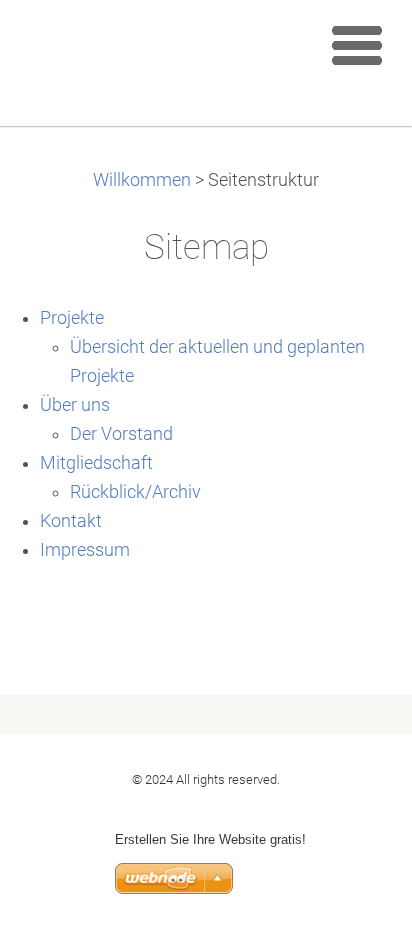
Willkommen (142, 180)
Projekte (72, 318)
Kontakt (71, 521)
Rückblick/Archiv (135, 492)
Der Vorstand (121, 434)
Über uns (75, 405)
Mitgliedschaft (96, 463)
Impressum (85, 550)
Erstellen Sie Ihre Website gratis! (210, 839)
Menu (357, 45)
